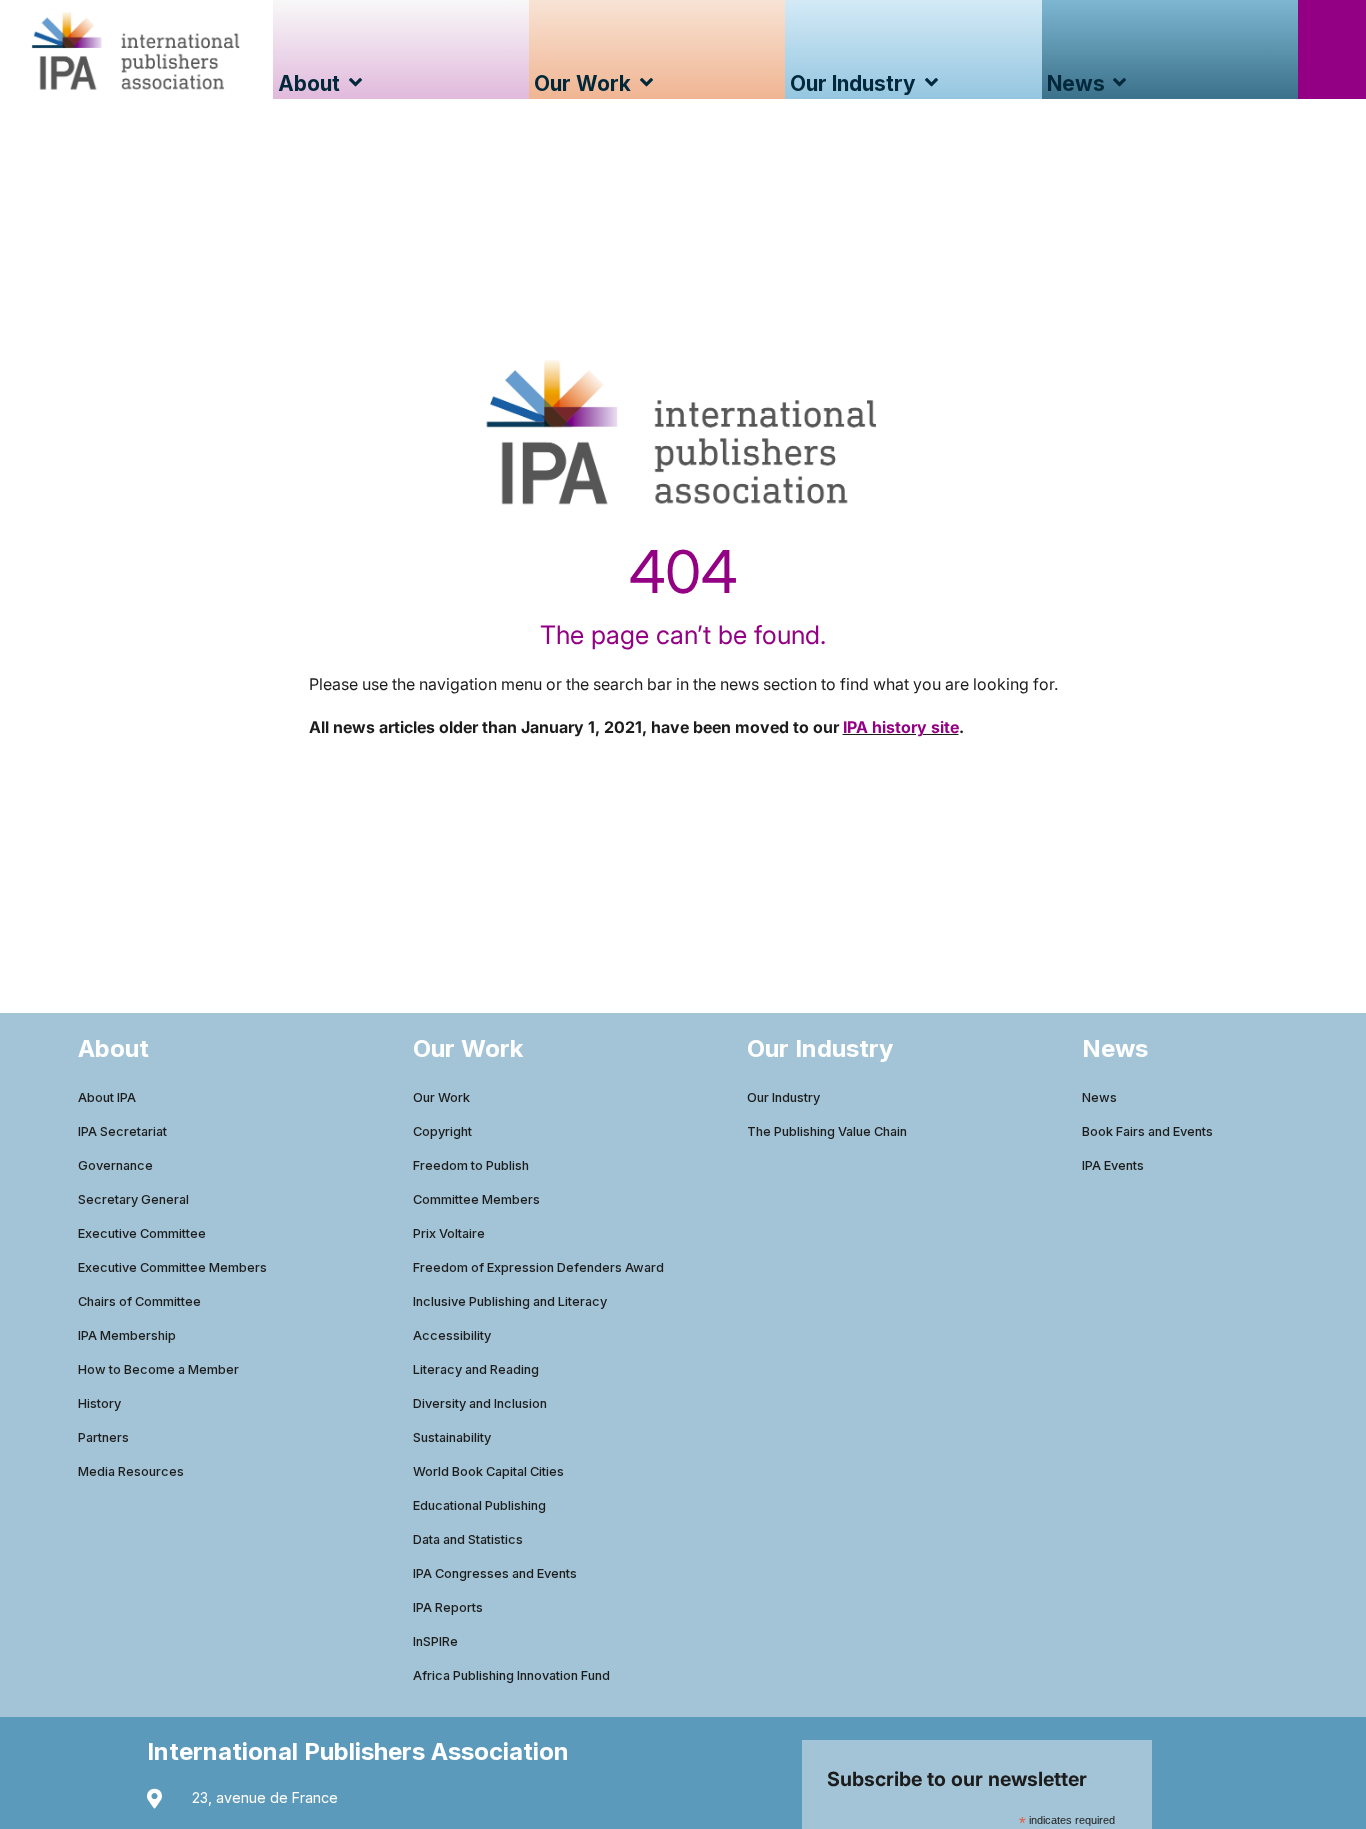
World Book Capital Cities (488, 1471)
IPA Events (1113, 1165)
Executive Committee (142, 1233)
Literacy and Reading (476, 1369)
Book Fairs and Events (1147, 1131)
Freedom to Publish (471, 1165)
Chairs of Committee (139, 1301)
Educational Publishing (479, 1505)
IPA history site (901, 727)
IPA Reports (448, 1607)
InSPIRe (435, 1641)
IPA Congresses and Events (495, 1573)
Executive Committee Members (172, 1267)
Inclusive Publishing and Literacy (510, 1301)
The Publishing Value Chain (827, 1131)
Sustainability (452, 1437)
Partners (103, 1437)
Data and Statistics (468, 1539)
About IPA (107, 1097)
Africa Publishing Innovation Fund (511, 1675)
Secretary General (133, 1199)
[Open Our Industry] (931, 83)
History (99, 1403)
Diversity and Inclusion (480, 1403)
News (1099, 1097)
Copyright (442, 1131)
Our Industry (783, 1097)
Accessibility (452, 1335)
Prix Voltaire (449, 1233)
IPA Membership (127, 1335)
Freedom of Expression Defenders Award (538, 1267)
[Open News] (1120, 83)
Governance (115, 1165)
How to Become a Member (158, 1369)
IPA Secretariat (122, 1131)
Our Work (441, 1097)
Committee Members (476, 1199)
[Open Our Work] (646, 83)
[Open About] (355, 83)
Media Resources (131, 1471)
